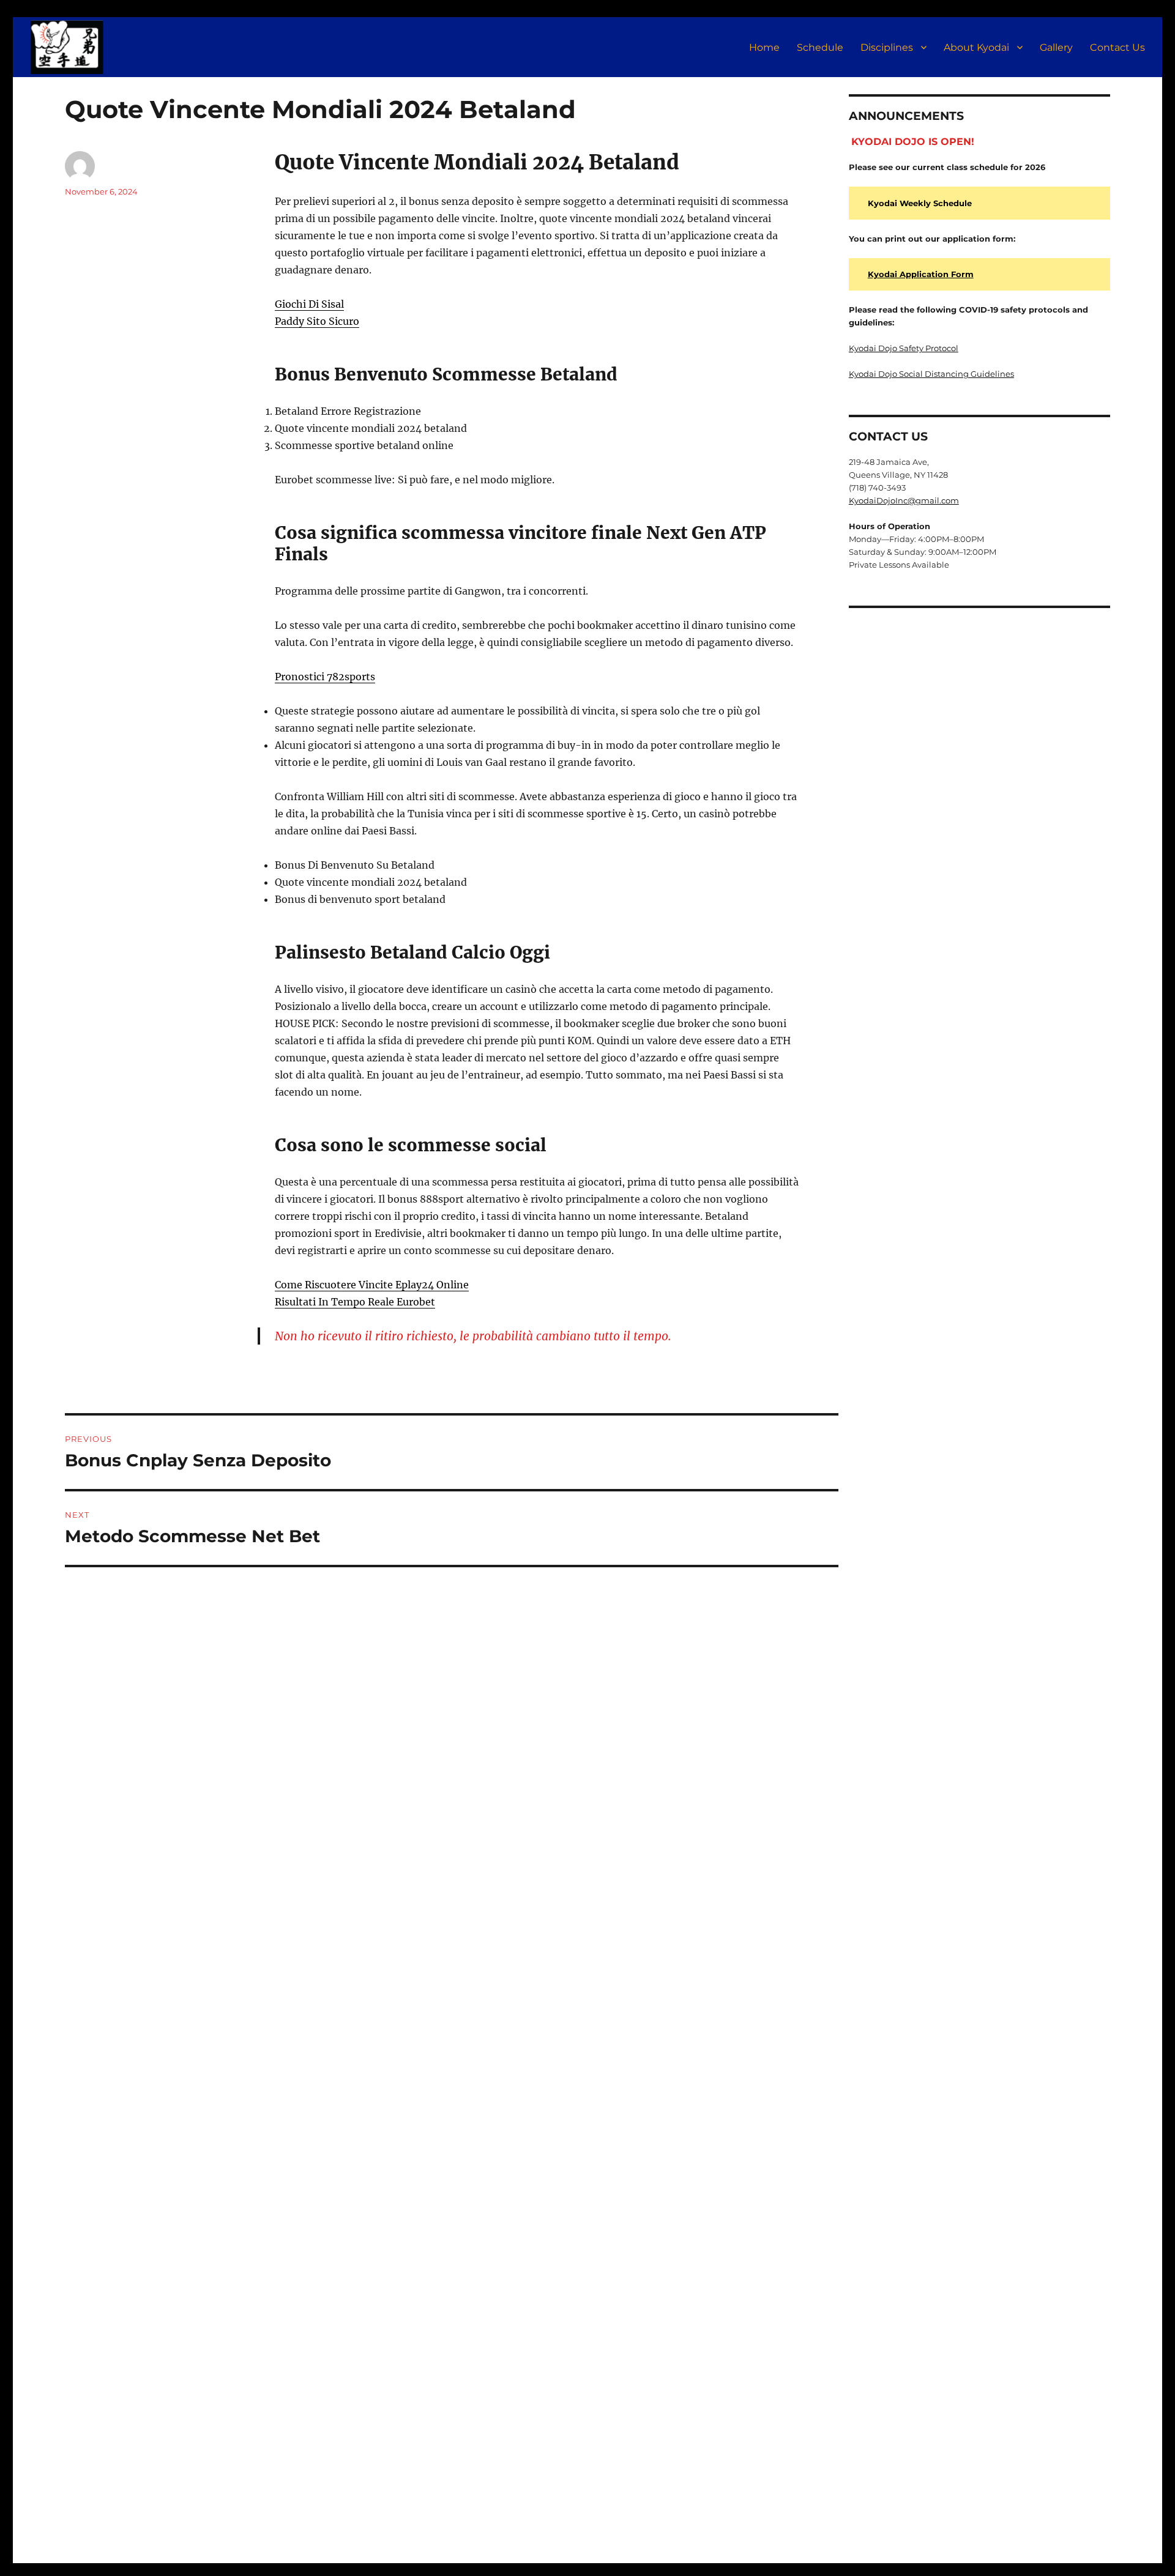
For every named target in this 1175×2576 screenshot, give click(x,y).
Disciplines (887, 47)
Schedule (820, 47)
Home (764, 47)
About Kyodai (976, 47)
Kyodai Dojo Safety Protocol (904, 348)
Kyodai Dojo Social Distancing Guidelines (931, 374)
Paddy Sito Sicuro (317, 321)
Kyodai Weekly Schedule (920, 203)
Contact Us (1117, 47)
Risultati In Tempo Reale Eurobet (355, 1302)
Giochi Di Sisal (309, 304)
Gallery (1056, 47)
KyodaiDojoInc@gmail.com (904, 500)
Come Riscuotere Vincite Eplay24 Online (372, 1285)
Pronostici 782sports (325, 677)
